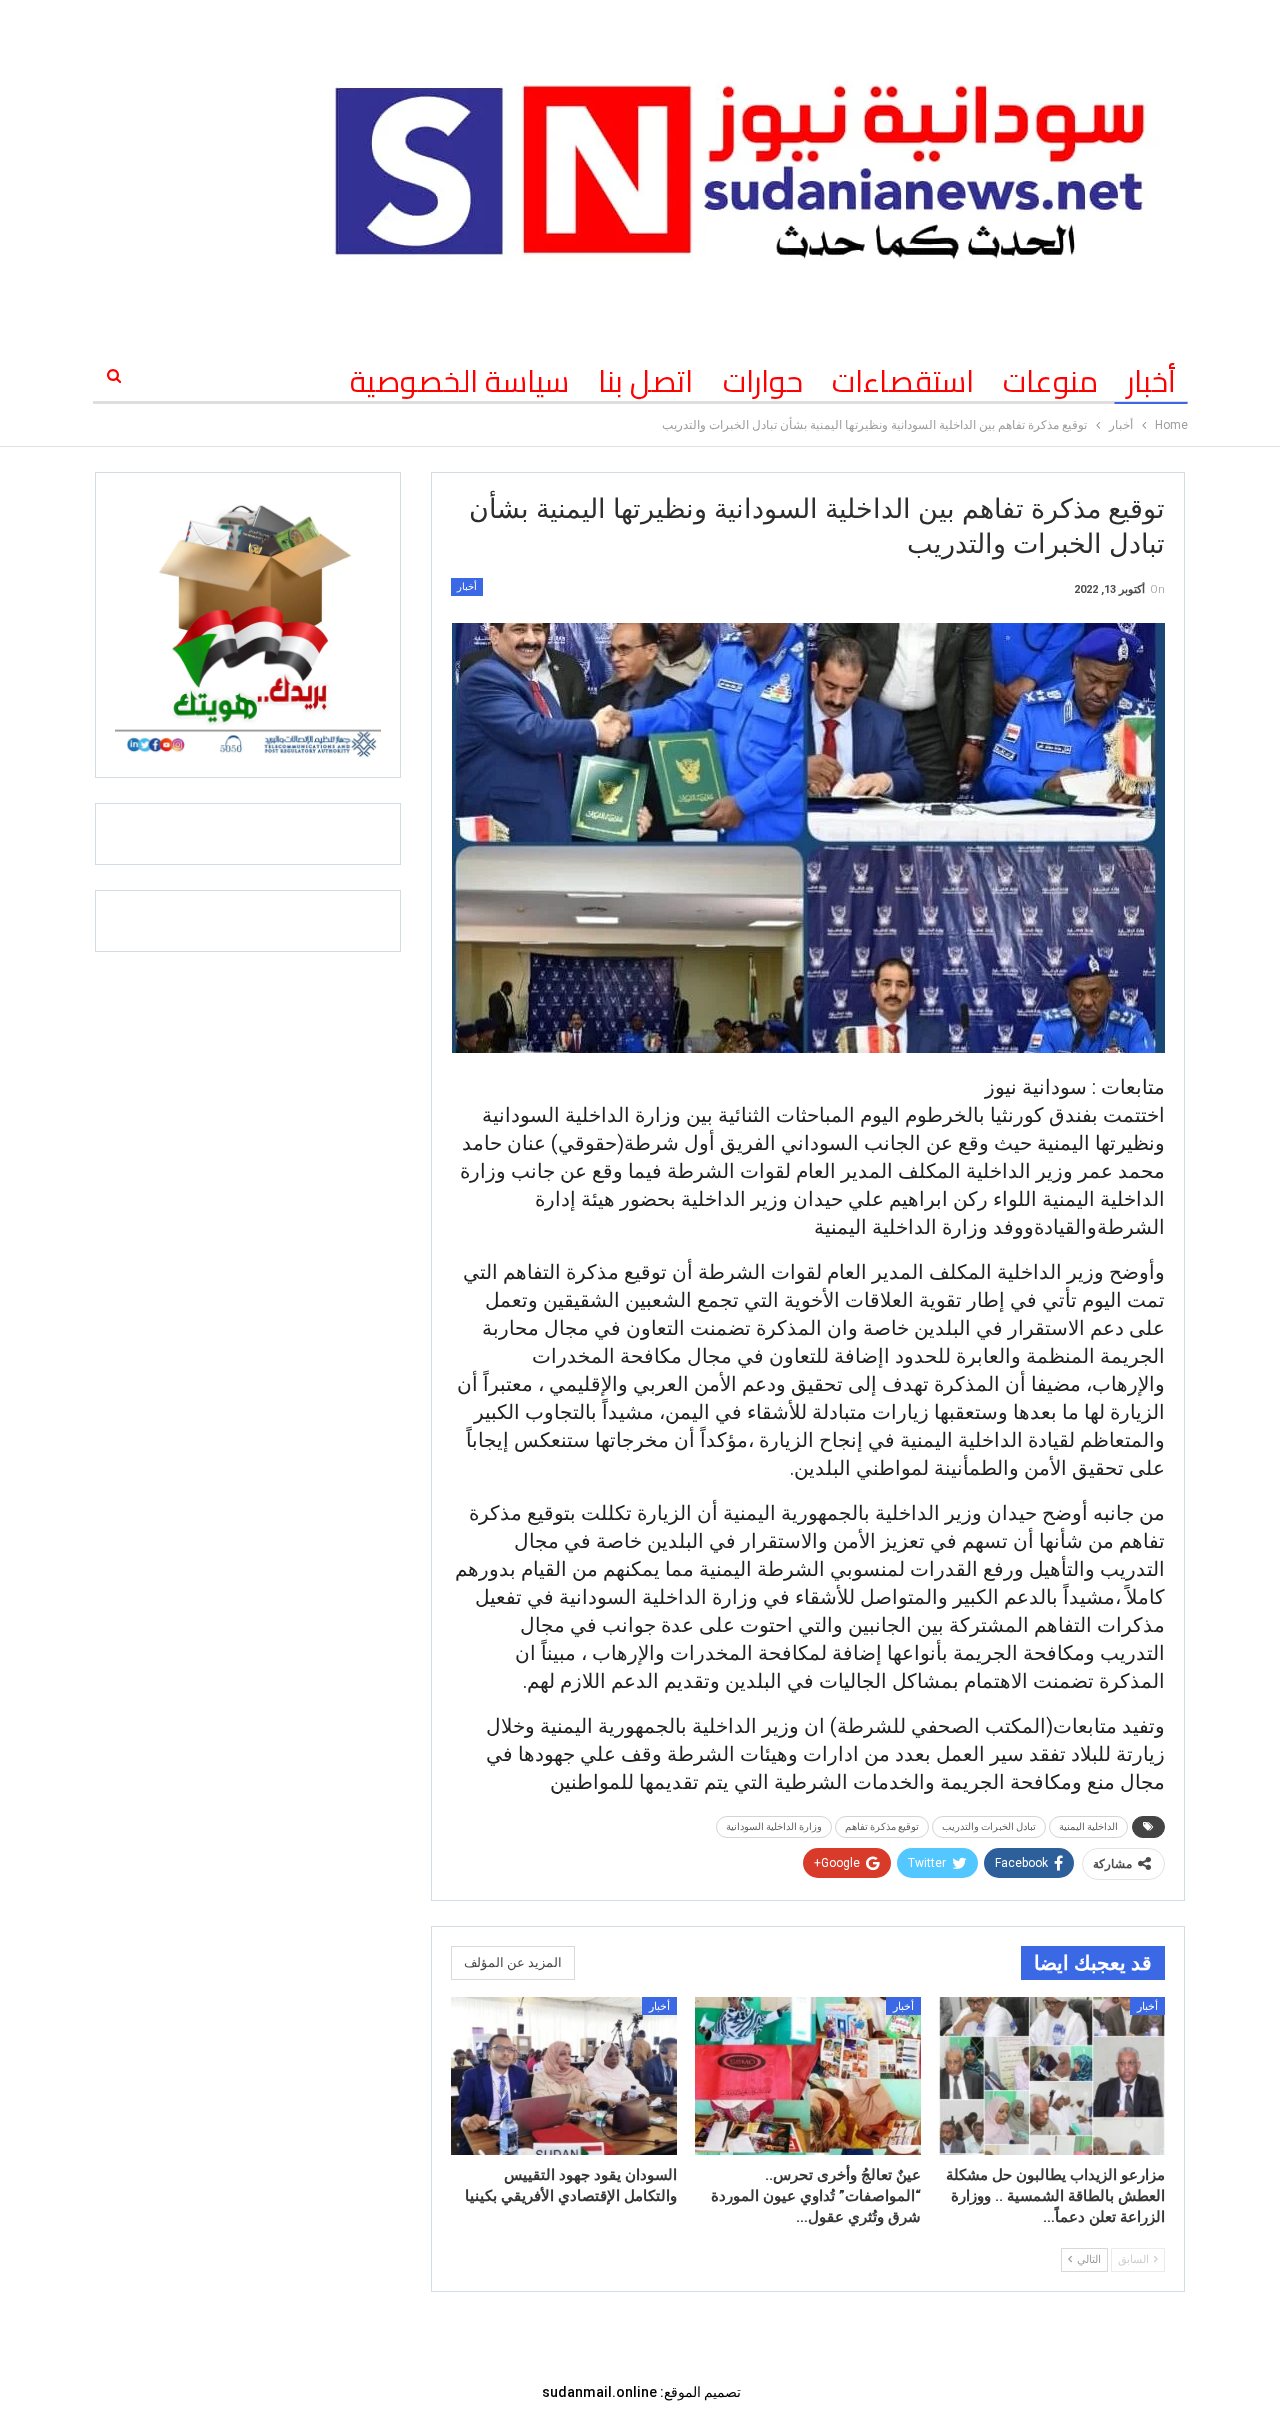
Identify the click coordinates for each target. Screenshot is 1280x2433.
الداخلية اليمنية (1088, 1826)
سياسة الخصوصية (459, 381)
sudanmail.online (599, 2392)
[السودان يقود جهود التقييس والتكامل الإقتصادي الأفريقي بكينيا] (564, 2076)
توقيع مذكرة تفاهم (882, 1826)
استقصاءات (903, 381)
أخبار (1151, 381)
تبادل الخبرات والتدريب (989, 1826)
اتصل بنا (645, 381)
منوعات (1050, 381)
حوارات (763, 381)
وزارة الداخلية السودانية (774, 1826)
